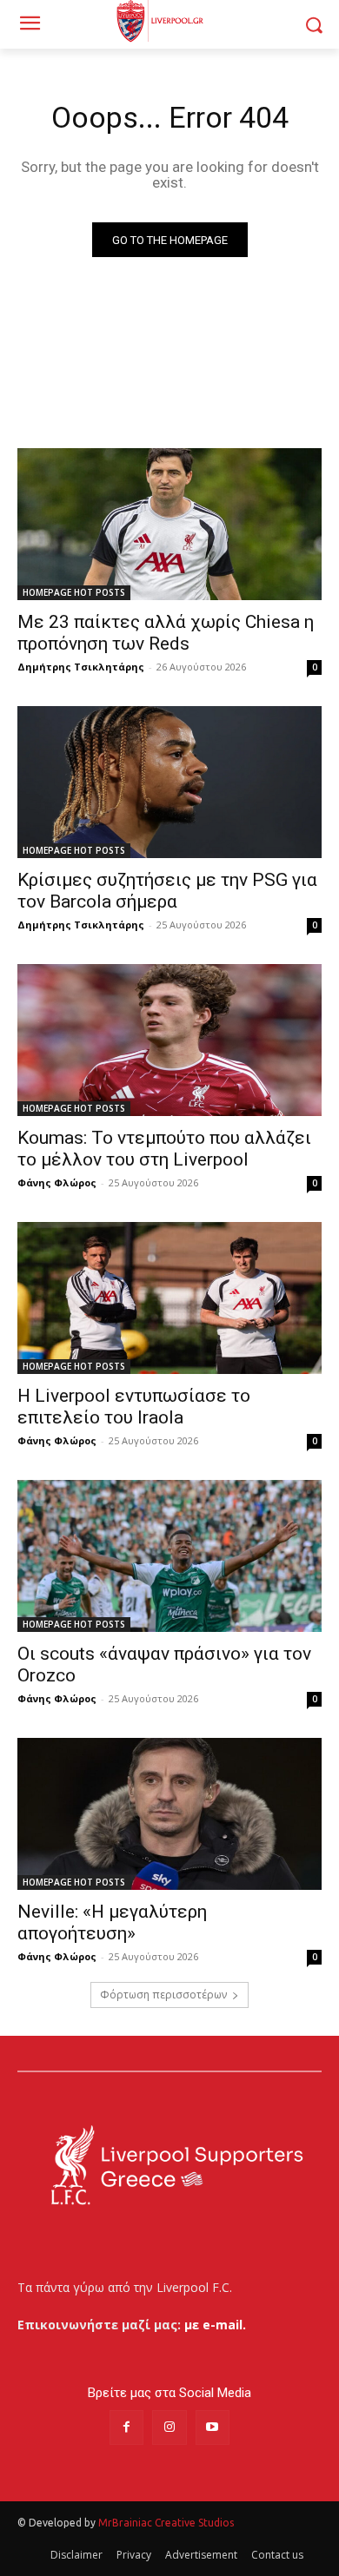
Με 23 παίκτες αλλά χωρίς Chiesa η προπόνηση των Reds (166, 633)
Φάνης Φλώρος (57, 1182)
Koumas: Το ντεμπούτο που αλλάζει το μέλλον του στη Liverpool (164, 1149)
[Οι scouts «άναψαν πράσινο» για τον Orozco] (169, 1556)
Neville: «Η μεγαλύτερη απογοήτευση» (112, 1922)
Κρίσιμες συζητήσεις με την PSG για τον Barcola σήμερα (167, 891)
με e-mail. (215, 2325)
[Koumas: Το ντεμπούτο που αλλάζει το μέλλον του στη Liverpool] (169, 1040)
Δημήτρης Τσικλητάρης (81, 667)
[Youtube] (213, 2427)
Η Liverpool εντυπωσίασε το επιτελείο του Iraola (134, 1407)
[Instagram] (169, 2427)
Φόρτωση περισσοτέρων (163, 1995)
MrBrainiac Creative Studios (166, 2523)
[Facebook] (126, 2427)
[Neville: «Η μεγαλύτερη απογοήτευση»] (169, 1814)
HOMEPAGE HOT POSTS (74, 592)
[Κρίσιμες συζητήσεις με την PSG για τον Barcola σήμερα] (169, 782)
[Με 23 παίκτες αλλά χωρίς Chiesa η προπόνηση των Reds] (169, 524)
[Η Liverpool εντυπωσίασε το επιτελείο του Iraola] (169, 1298)
